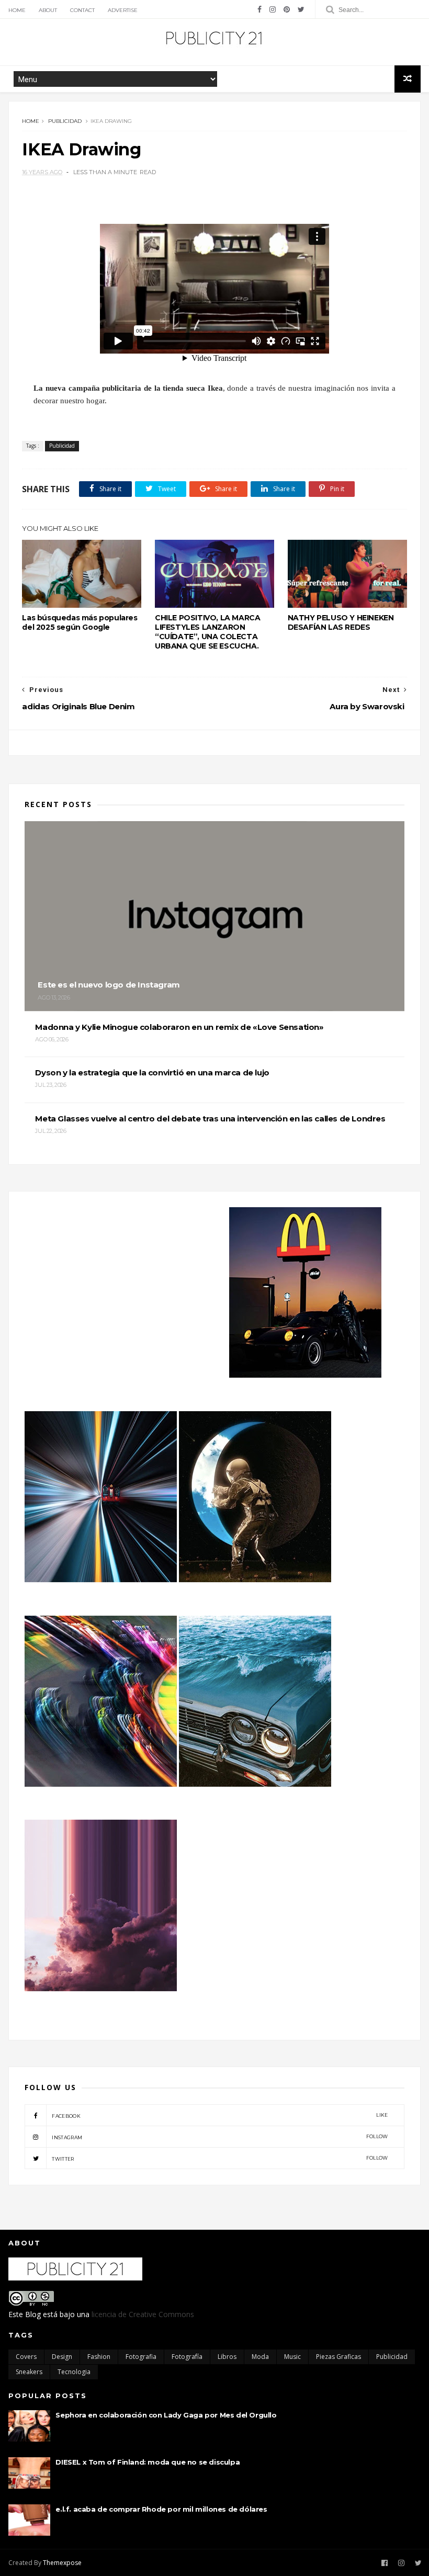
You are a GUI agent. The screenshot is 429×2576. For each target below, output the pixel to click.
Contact (82, 10)
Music (292, 2357)
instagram (220, 2137)
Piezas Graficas (338, 2357)
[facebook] (259, 9)
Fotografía (187, 2357)
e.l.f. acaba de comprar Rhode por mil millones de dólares (161, 2509)
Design (62, 2357)
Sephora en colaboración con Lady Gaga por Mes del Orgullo (166, 2415)
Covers (26, 2357)
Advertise (123, 10)
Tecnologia (74, 2372)
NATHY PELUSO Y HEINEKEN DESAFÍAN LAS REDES (341, 622)
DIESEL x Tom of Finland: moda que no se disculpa (148, 2462)
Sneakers (29, 2372)
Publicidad (65, 121)
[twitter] (301, 9)
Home (17, 10)
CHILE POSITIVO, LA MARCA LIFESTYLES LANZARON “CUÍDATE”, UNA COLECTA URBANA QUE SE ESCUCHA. (207, 632)
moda (260, 2357)
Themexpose (62, 2563)
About (48, 10)
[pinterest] (287, 9)
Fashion (99, 2357)
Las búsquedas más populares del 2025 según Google (80, 622)
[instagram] (273, 9)
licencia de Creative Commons (143, 2314)
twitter (220, 2158)
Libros (227, 2357)
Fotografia (141, 2357)
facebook (220, 2115)
